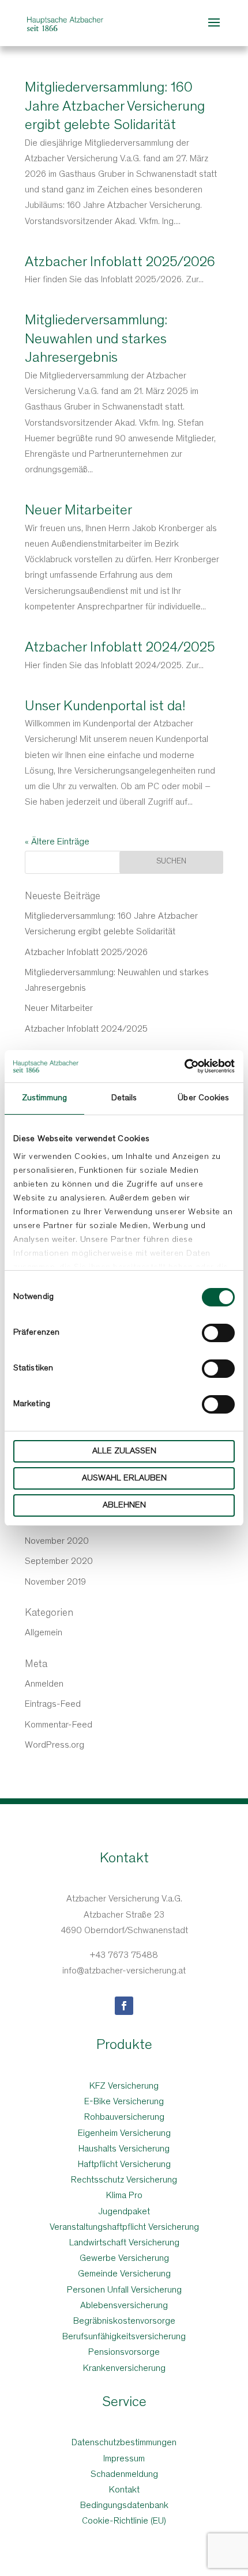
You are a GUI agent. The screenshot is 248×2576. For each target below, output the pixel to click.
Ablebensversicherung (124, 2306)
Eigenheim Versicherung (124, 2134)
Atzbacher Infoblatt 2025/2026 (120, 263)
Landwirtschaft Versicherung (124, 2243)
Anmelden (44, 1684)
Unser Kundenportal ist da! (105, 707)
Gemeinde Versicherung (124, 2274)
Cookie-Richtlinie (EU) (124, 2521)
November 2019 (55, 1582)
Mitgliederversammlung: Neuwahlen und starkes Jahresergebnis (96, 340)
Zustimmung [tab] (45, 1098)
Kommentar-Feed (59, 1725)
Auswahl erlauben (124, 1478)
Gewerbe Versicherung (124, 2259)
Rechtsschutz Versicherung (124, 2180)
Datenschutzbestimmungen (124, 2443)
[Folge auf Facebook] (124, 2006)
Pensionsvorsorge (124, 2353)
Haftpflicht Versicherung (124, 2165)
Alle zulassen (124, 1451)
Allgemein (44, 1633)
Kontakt (124, 2490)
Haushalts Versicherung (124, 2149)
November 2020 (57, 1541)
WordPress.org (55, 1745)
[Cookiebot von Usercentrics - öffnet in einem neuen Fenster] (184, 1066)
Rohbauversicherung (124, 2117)
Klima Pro (124, 2196)
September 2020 (59, 1562)
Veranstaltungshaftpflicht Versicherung (124, 2228)
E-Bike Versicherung (124, 2102)
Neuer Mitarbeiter (78, 511)
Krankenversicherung (124, 2369)
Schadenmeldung (124, 2475)
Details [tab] (124, 1098)
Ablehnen (124, 1505)
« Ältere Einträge (57, 842)
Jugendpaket (124, 2212)
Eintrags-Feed (53, 1704)
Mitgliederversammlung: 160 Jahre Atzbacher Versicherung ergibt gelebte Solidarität (115, 107)
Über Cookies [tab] (203, 1098)
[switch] (218, 1333)
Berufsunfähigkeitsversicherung (124, 2337)
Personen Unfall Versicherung (124, 2290)
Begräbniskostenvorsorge (124, 2321)
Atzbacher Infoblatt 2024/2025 (120, 648)
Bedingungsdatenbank (124, 2506)
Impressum (124, 2459)
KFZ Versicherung (124, 2086)
